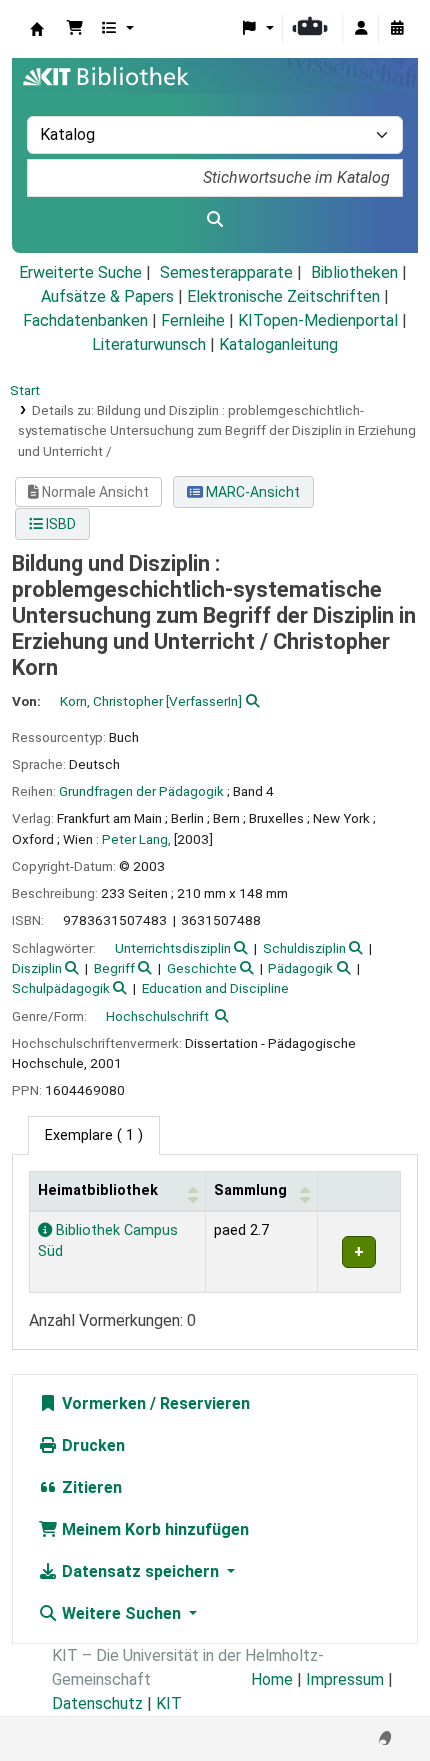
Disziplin (37, 968)
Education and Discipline (215, 988)
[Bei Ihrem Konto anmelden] (361, 29)
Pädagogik (300, 968)
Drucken (91, 1445)
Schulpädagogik (61, 988)
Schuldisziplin (304, 948)
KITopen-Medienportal (318, 320)
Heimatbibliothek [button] (98, 1190)
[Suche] (215, 220)
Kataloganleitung (278, 344)
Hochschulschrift (157, 1016)
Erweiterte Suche (80, 272)
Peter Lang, (136, 839)
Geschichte (202, 968)
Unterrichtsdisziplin (173, 948)
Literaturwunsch (149, 344)
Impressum (345, 1679)
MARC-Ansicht (251, 492)
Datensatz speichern (140, 1571)
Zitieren (90, 1487)
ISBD (59, 524)
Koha (37, 29)
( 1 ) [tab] (94, 1135)
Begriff (114, 968)
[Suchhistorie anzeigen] (397, 29)
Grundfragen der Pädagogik (141, 791)
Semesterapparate (226, 272)
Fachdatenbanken (85, 320)
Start (25, 390)
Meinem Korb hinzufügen (153, 1529)
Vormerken (102, 1403)
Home (272, 1679)
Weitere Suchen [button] (121, 1613)
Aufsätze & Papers (107, 296)
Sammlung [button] (250, 1190)
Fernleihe (193, 320)
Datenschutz (97, 1703)
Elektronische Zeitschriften (283, 296)
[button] (75, 29)
